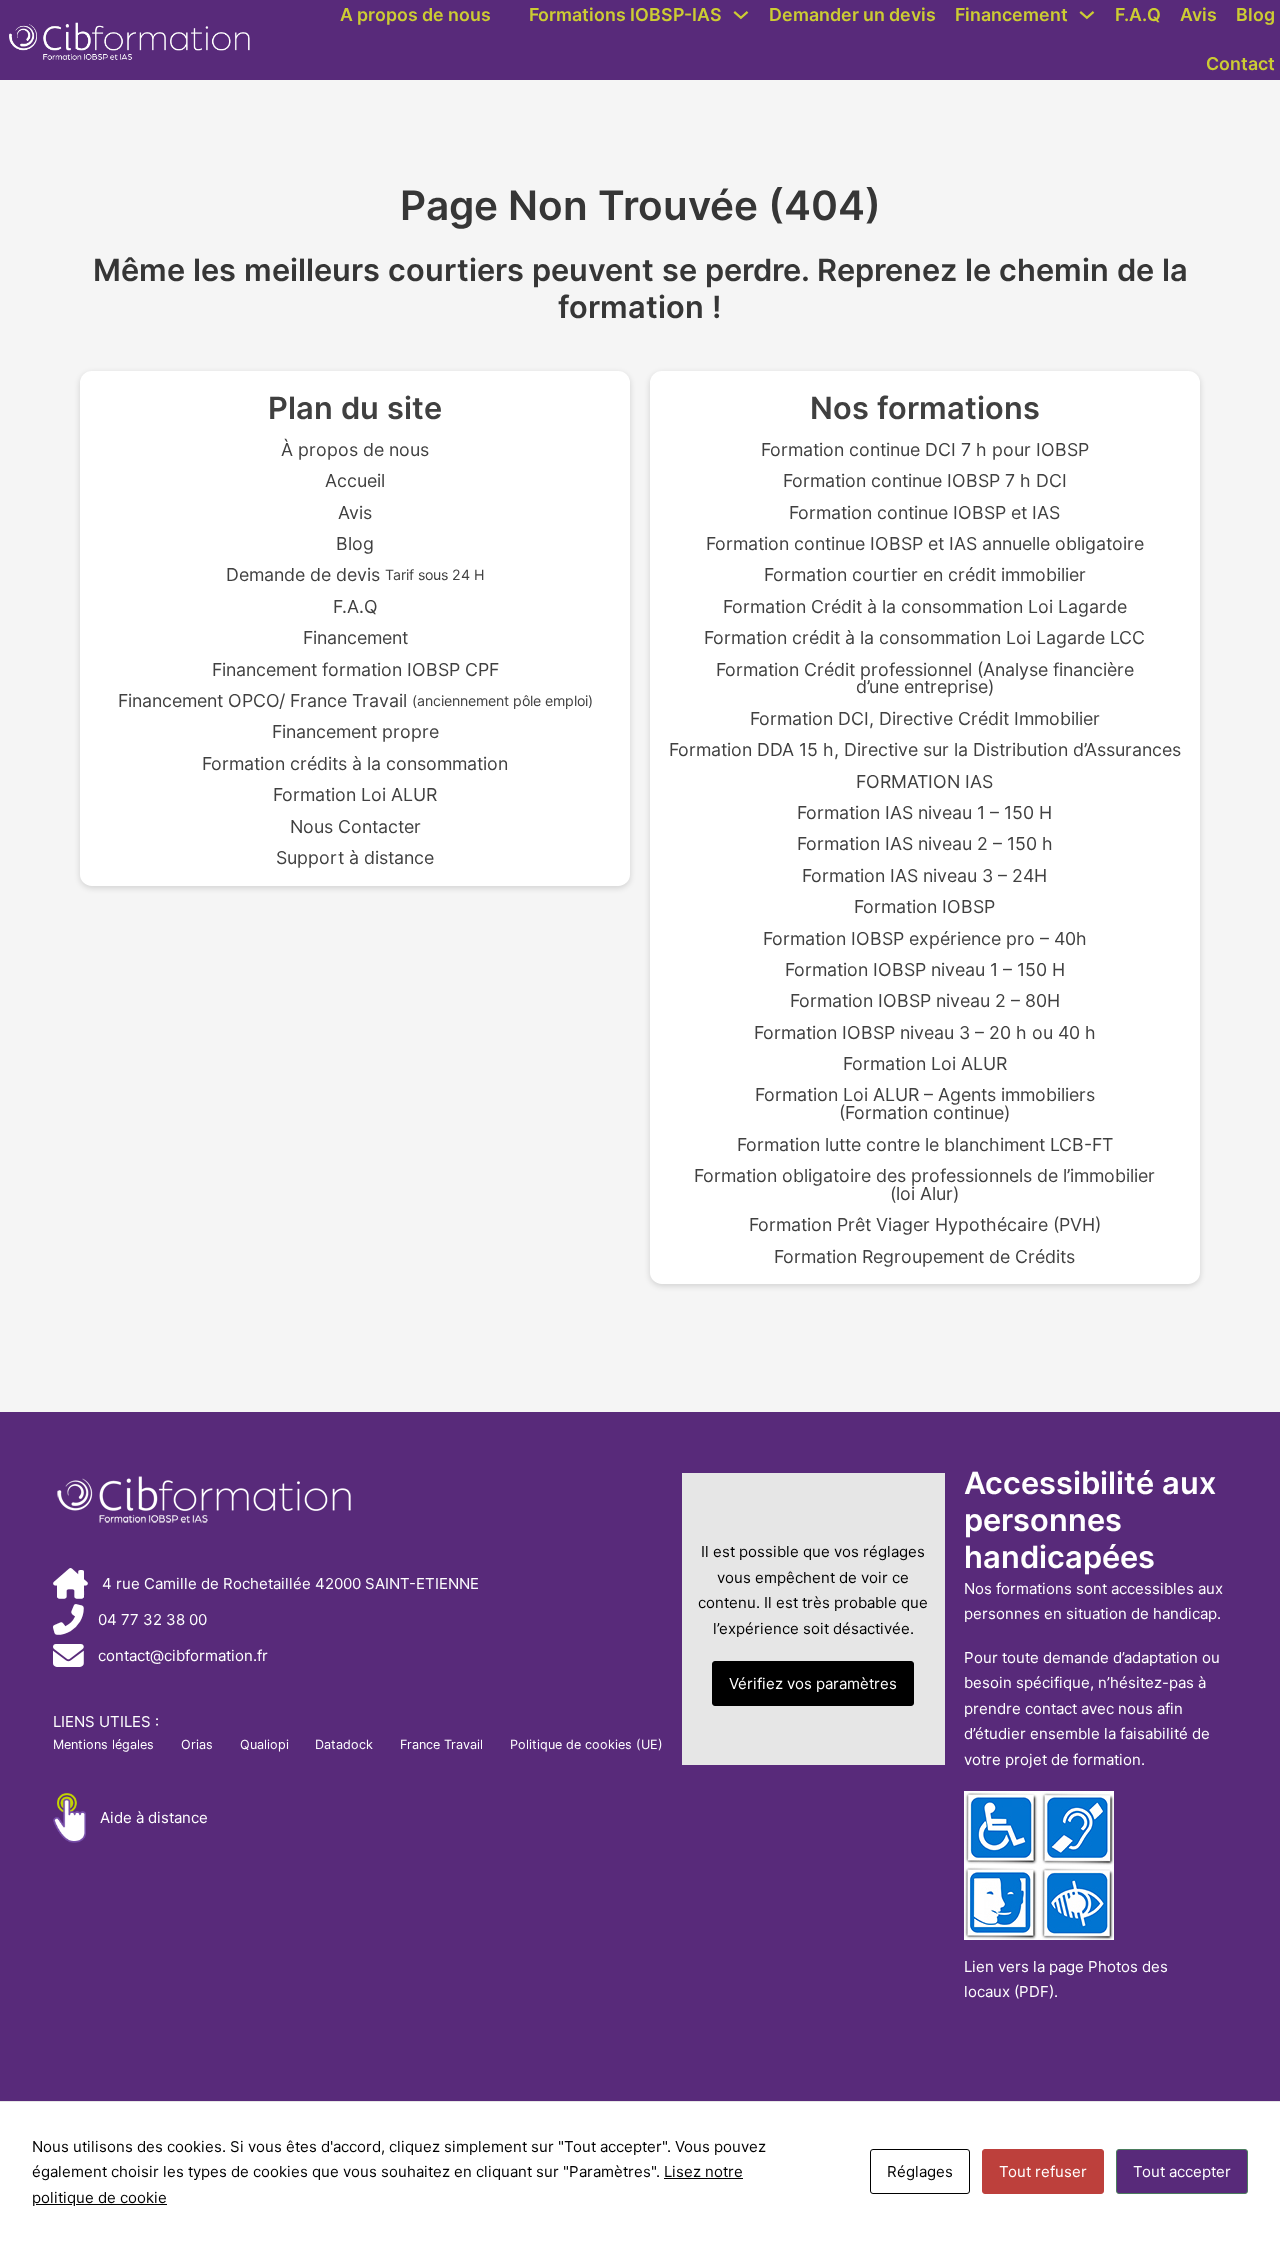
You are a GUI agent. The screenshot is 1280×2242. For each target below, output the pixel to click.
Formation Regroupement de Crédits (924, 1257)
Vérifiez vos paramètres (813, 1683)
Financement (1011, 14)
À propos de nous (355, 450)
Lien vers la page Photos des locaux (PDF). (1066, 1979)
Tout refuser (1043, 2171)
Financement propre (355, 732)
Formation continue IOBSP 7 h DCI (925, 481)
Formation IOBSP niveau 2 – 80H (925, 1001)
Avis (1198, 14)
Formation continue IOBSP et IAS (924, 513)
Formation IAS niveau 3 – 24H (924, 876)
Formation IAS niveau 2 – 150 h (925, 844)
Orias (197, 1744)
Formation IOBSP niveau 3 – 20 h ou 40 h (925, 1033)
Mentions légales (103, 1744)
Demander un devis (852, 14)
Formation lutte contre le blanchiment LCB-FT (925, 1145)
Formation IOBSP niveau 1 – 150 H (925, 970)
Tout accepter (1182, 2171)
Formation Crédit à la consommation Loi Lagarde (925, 607)
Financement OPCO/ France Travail (355, 701)
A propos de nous (415, 14)
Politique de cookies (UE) (586, 1744)
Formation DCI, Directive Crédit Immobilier (925, 719)
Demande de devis (355, 575)
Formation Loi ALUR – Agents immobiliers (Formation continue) (925, 1104)
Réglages (920, 2171)
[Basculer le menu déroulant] (741, 15)
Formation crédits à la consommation (355, 764)
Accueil (355, 481)
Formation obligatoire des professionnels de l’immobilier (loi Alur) (924, 1185)
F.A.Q (1138, 14)
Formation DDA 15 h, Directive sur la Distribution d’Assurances (925, 750)
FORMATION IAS (924, 782)
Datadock (344, 1744)
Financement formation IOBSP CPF (355, 670)
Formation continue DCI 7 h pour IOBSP (925, 450)
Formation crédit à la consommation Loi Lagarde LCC (924, 638)
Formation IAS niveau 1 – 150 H (924, 813)
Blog (1255, 14)
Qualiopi (264, 1744)
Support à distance (355, 858)
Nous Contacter (355, 827)
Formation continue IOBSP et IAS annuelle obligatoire (925, 544)
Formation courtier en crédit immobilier (925, 575)
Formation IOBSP (924, 907)
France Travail (441, 1744)
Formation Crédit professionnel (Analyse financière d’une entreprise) (925, 679)
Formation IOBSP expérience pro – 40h (925, 939)
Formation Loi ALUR (355, 795)
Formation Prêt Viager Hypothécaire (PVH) (925, 1225)
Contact (1240, 63)
